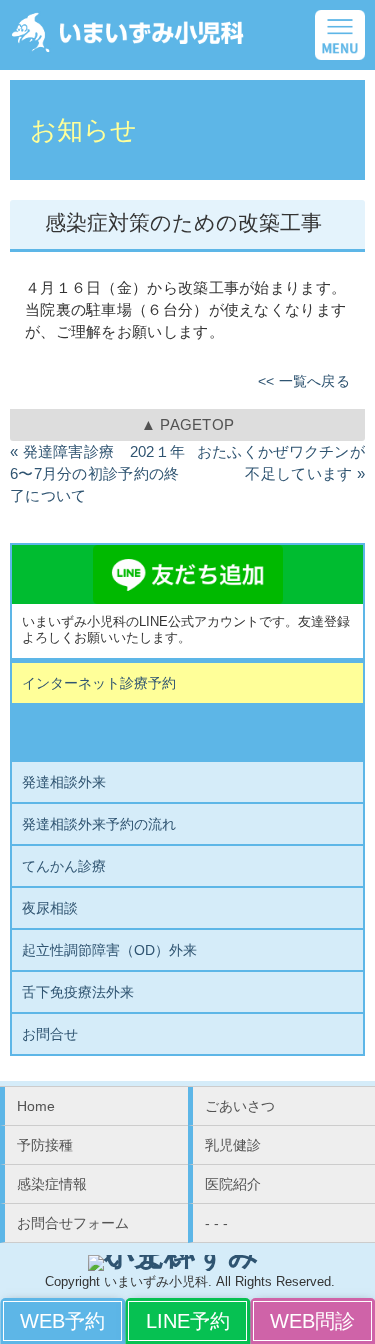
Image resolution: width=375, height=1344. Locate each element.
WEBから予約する (62, 1321)
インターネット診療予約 (99, 683)
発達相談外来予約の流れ (99, 824)
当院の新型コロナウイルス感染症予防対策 (188, 732)
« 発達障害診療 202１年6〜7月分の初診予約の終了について (97, 474)
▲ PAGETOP (188, 425)
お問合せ (50, 1034)
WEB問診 (312, 1321)
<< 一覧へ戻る (304, 381)
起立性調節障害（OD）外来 (109, 950)
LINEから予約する (187, 1321)
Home (36, 1106)
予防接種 (45, 1145)
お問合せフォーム (73, 1223)
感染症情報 (52, 1184)
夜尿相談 (50, 908)
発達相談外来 (64, 782)
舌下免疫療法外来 (78, 992)
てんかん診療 (64, 866)
